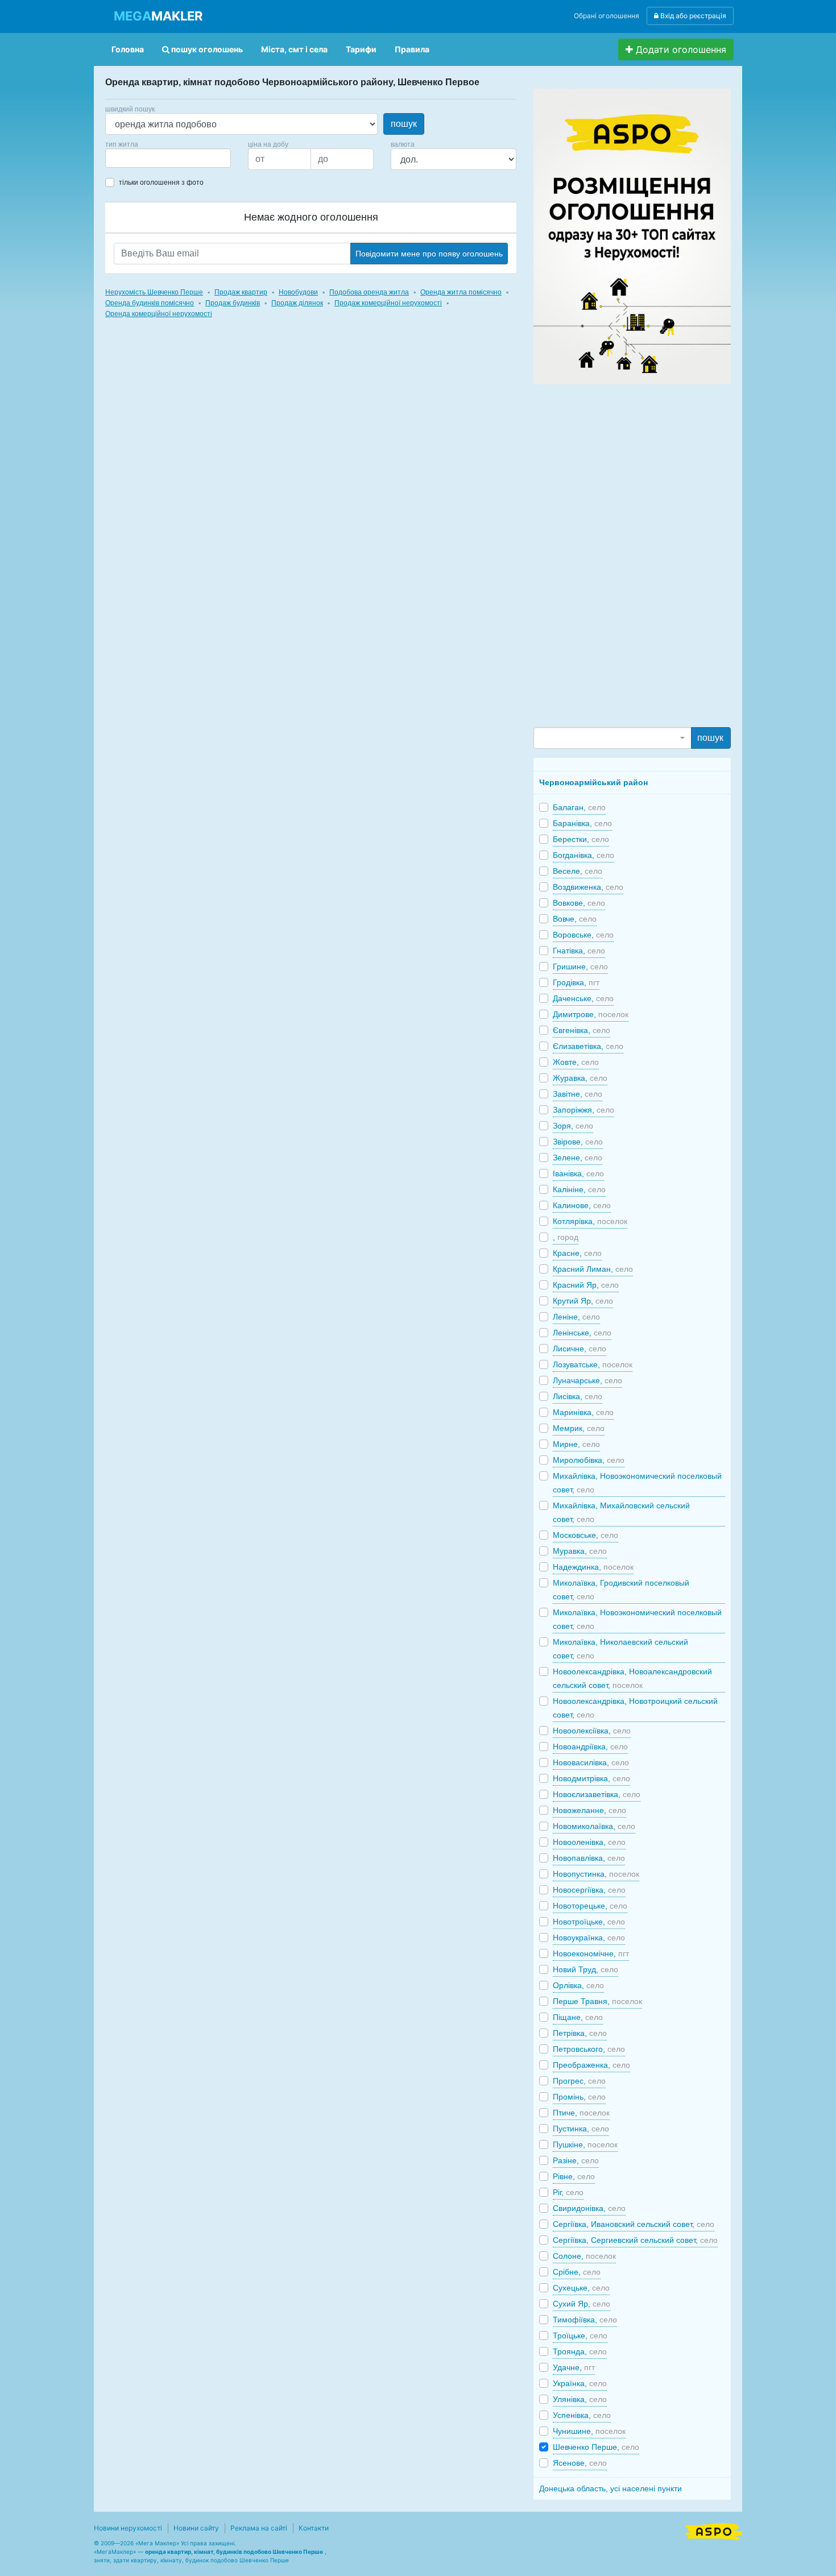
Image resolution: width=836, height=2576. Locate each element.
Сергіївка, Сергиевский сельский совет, (635, 2240)
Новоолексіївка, (592, 1731)
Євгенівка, (582, 1030)
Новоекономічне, (591, 1953)
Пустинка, (581, 2129)
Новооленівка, (589, 1842)
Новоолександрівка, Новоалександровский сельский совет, (632, 1678)
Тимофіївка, (585, 2320)
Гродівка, (576, 982)
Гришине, (580, 966)
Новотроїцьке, (589, 1922)
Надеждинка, (593, 1567)
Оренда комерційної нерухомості (159, 314)
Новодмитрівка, (591, 1778)
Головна (128, 49)
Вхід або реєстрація (692, 16)
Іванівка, (578, 1173)
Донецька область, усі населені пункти (611, 2488)
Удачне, (574, 2367)
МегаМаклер (115, 2552)
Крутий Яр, (583, 1301)
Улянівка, (580, 2399)
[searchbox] (126, 158)
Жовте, (576, 1062)
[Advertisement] (619, 555)
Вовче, (575, 919)
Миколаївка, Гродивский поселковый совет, (621, 1590)
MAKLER (158, 16)
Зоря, (573, 1126)
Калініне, (579, 1189)
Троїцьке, (580, 2336)
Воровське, (583, 935)
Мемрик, (579, 1428)
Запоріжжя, (583, 1110)
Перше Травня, (597, 2001)
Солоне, (584, 2256)
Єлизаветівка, (588, 1046)
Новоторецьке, (590, 1906)
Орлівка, (578, 1985)
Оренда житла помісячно (461, 292)
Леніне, (576, 1317)
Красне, (577, 1253)
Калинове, (582, 1205)
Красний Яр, (586, 1285)
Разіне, (576, 2160)
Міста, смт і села (294, 49)
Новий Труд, (585, 1969)
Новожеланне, (589, 1810)
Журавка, (580, 1078)
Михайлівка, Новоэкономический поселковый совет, (637, 1483)
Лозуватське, (593, 1364)
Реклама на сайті (259, 2528)
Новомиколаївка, (594, 1826)
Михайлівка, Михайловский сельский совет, (621, 1512)
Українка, (580, 2383)
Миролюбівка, (589, 1460)
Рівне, (574, 2176)
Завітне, (578, 1094)
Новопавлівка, (589, 1858)
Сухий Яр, (582, 2304)
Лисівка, (578, 1396)
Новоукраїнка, (589, 1938)
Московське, (585, 1535)
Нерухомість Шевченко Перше (154, 292)
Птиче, (581, 2113)
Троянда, (580, 2351)
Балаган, (579, 807)
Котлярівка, (590, 1221)
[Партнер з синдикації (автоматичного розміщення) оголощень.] (714, 2531)
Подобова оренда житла (369, 292)
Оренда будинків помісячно (150, 303)
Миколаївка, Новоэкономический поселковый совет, (637, 1619)
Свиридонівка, (589, 2208)
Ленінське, (582, 1333)
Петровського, (589, 2049)
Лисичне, (580, 1349)
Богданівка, (583, 855)
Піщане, (578, 2017)
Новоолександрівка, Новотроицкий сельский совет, (635, 1708)
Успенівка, (582, 2415)
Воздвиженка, (588, 887)
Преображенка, (591, 2065)
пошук (404, 124)
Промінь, (579, 2097)
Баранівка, (582, 823)
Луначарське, (587, 1380)
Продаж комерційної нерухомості (388, 303)
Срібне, (577, 2272)
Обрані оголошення (607, 16)
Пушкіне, (585, 2144)
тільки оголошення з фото (161, 182)
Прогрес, (579, 2081)
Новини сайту (196, 2528)
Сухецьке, (581, 2288)
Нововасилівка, (591, 1762)
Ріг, (568, 2192)
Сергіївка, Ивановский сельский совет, (634, 2224)
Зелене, (578, 1158)
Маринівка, (583, 1412)
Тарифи (361, 49)
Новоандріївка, (590, 1747)
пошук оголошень (206, 49)
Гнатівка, (579, 951)
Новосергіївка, (589, 1890)
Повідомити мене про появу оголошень (429, 254)
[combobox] (168, 158)
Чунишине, (589, 2431)
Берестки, (581, 839)
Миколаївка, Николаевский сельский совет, (620, 1649)
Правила (412, 49)
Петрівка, (580, 2033)
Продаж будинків (233, 303)
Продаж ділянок (297, 303)
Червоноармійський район (593, 782)
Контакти (314, 2528)
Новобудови (298, 292)
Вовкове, (579, 903)
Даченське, (583, 998)
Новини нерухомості (128, 2528)
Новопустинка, (596, 1874)
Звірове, (578, 1142)
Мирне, (576, 1444)
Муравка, (580, 1551)
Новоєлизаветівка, (597, 1794)
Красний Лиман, (593, 1269)
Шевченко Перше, (596, 2447)
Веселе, (578, 871)
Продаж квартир (241, 292)
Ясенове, (580, 2463)
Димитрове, (591, 1014)
